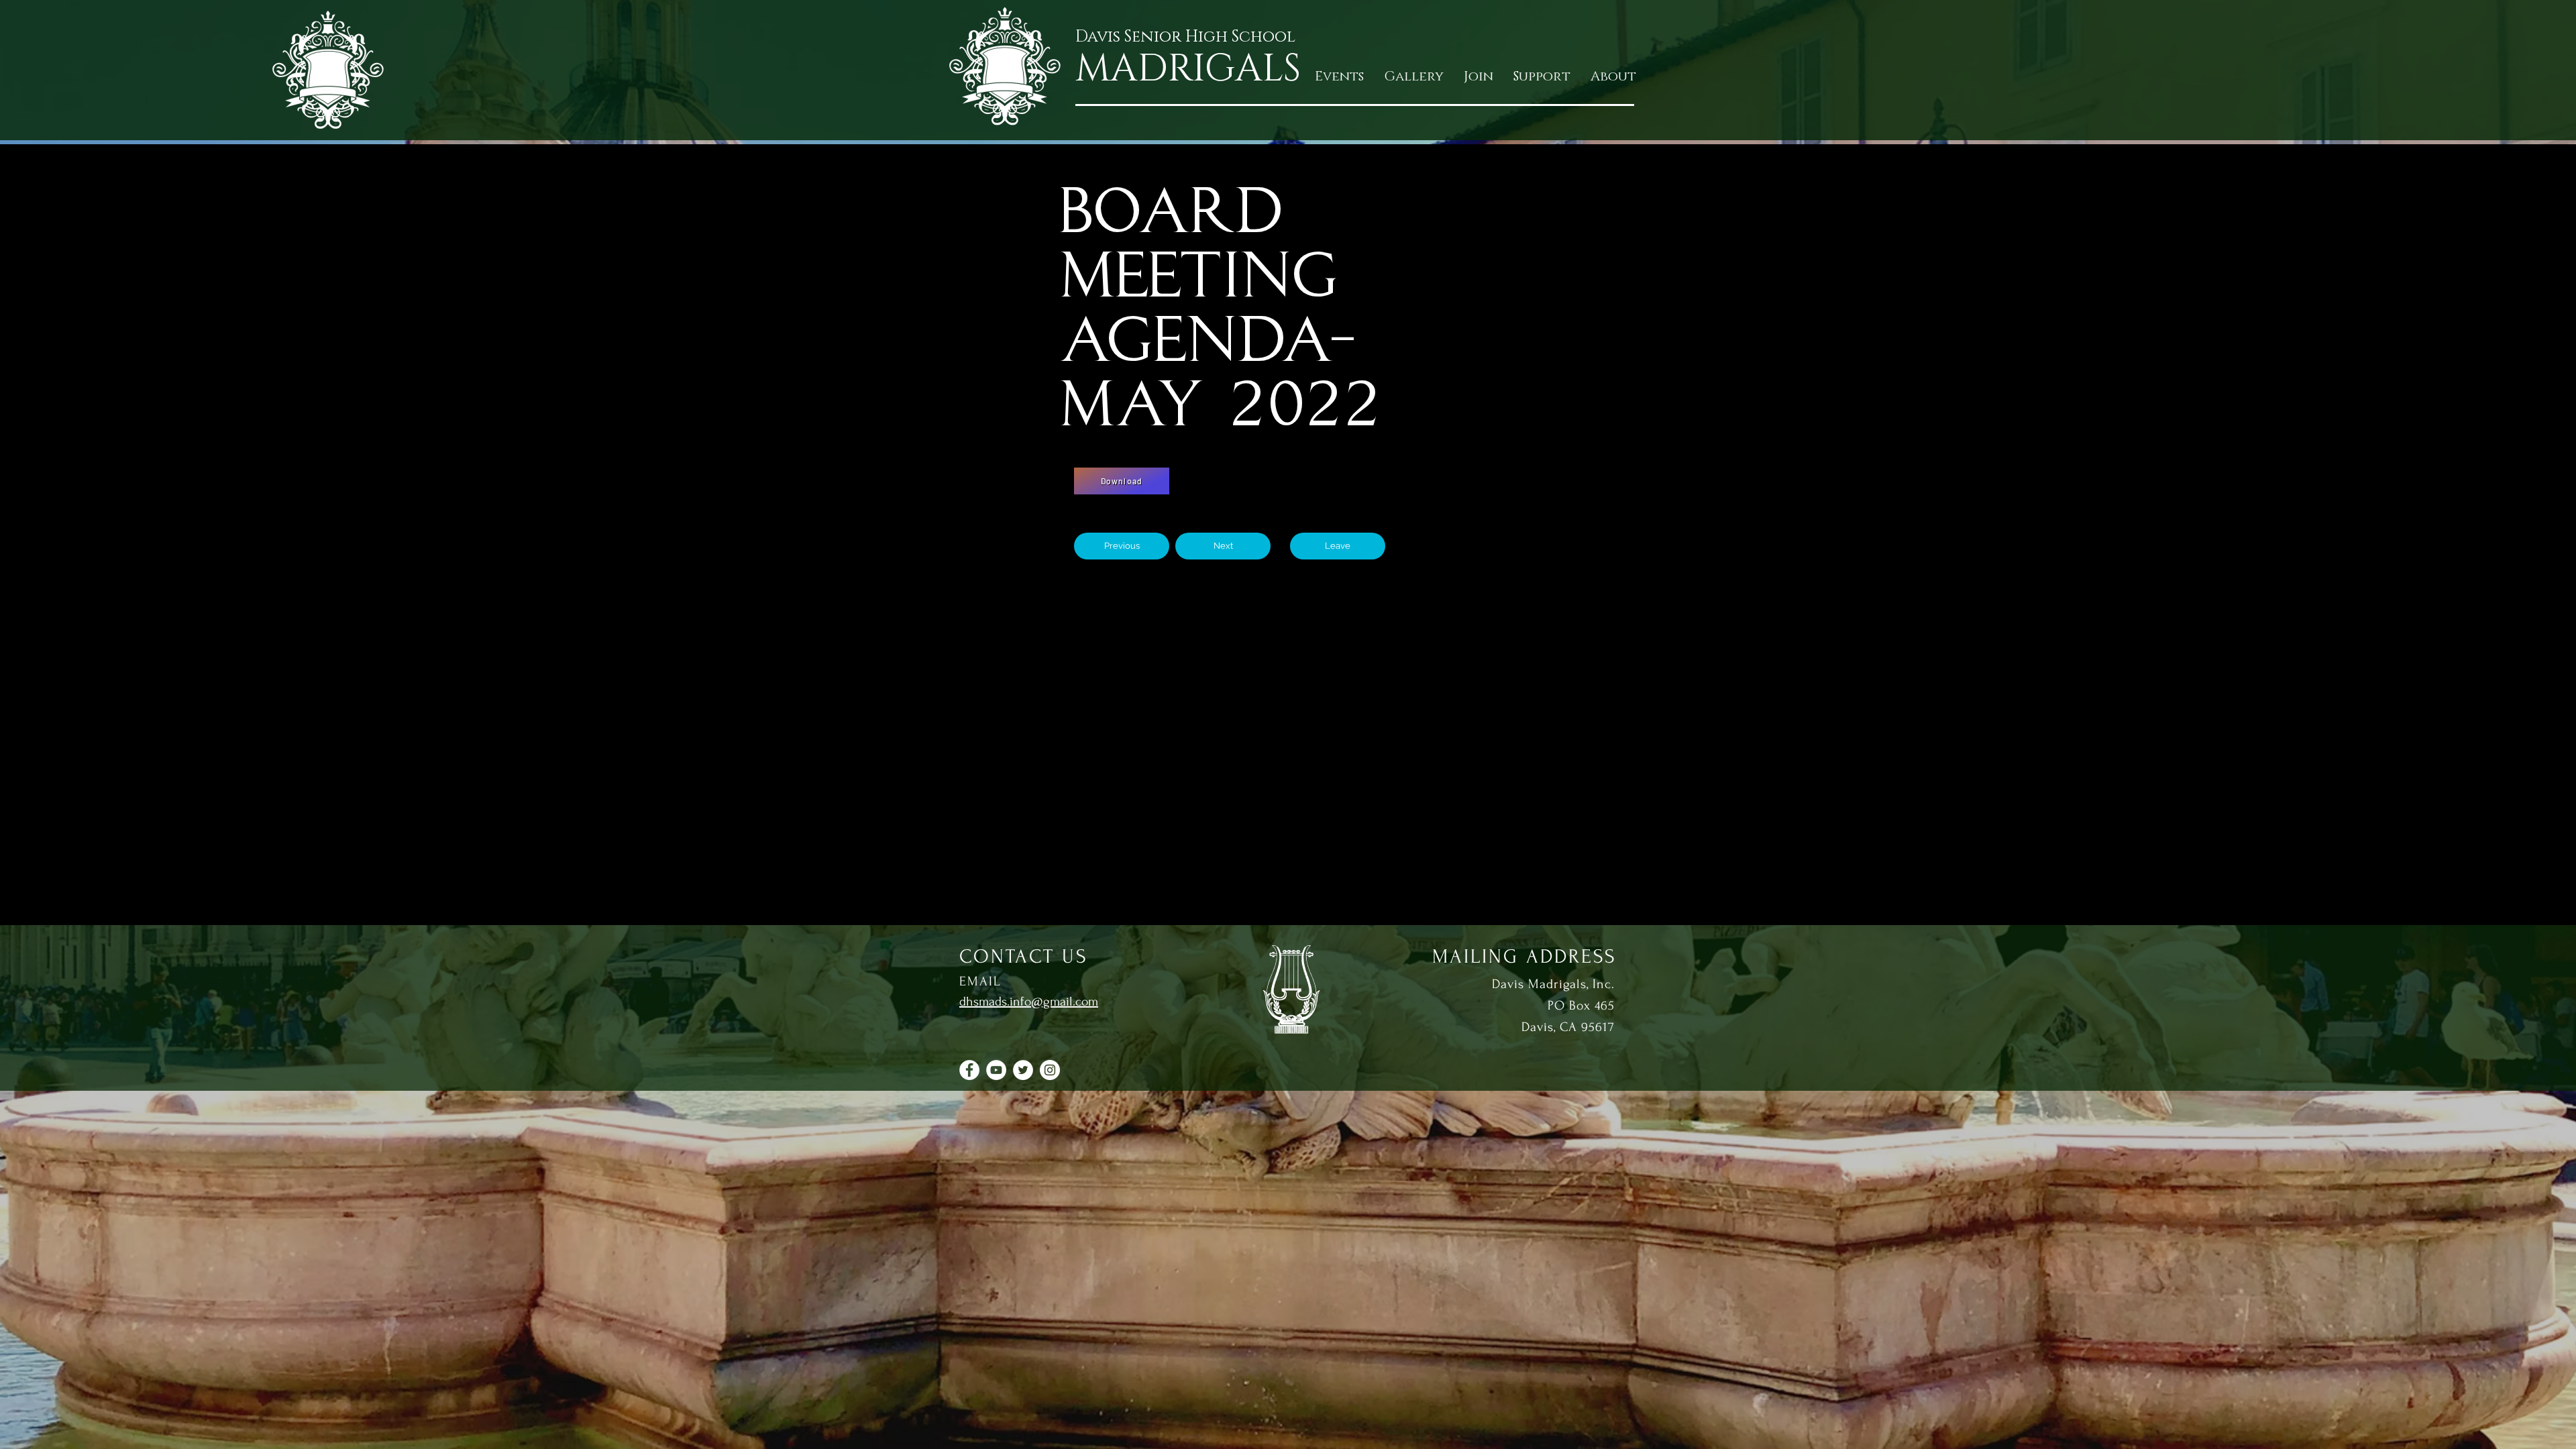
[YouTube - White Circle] (996, 1070)
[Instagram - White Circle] (1050, 1070)
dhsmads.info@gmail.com (1029, 1002)
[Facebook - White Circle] (969, 1070)
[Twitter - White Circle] (1023, 1070)
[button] (1479, 77)
